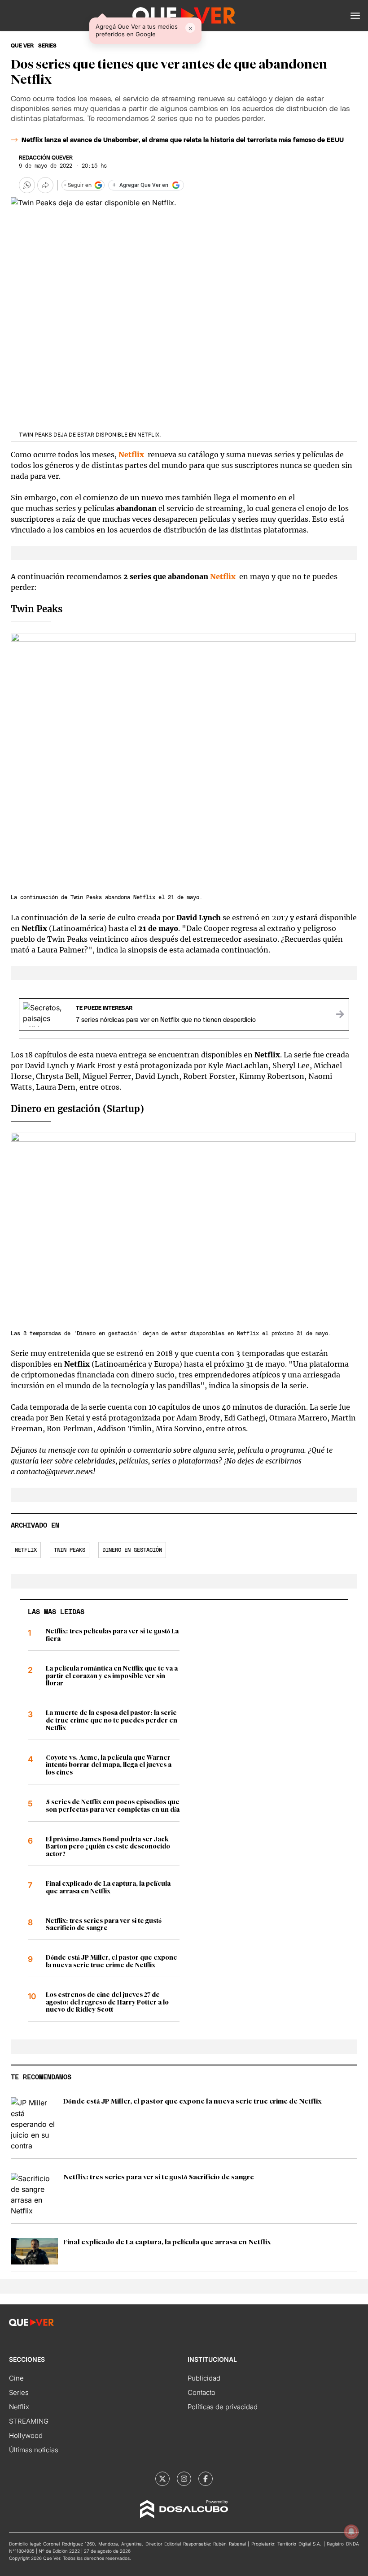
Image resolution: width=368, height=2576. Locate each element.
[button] (355, 16)
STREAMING (29, 2421)
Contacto (202, 2392)
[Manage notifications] (351, 2532)
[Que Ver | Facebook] (206, 2479)
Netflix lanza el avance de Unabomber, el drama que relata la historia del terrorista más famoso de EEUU (183, 140)
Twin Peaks (70, 1550)
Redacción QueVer (46, 158)
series (47, 46)
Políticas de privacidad (223, 2407)
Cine (16, 2378)
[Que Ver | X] (162, 2479)
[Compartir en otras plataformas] (45, 185)
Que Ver (22, 46)
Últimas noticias (34, 2450)
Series (19, 2392)
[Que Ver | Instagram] (184, 2479)
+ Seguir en (78, 185)
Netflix (223, 576)
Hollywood (26, 2435)
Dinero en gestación (132, 1550)
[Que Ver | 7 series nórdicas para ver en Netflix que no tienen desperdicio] (340, 1014)
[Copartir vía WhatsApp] (27, 185)
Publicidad (204, 2378)
